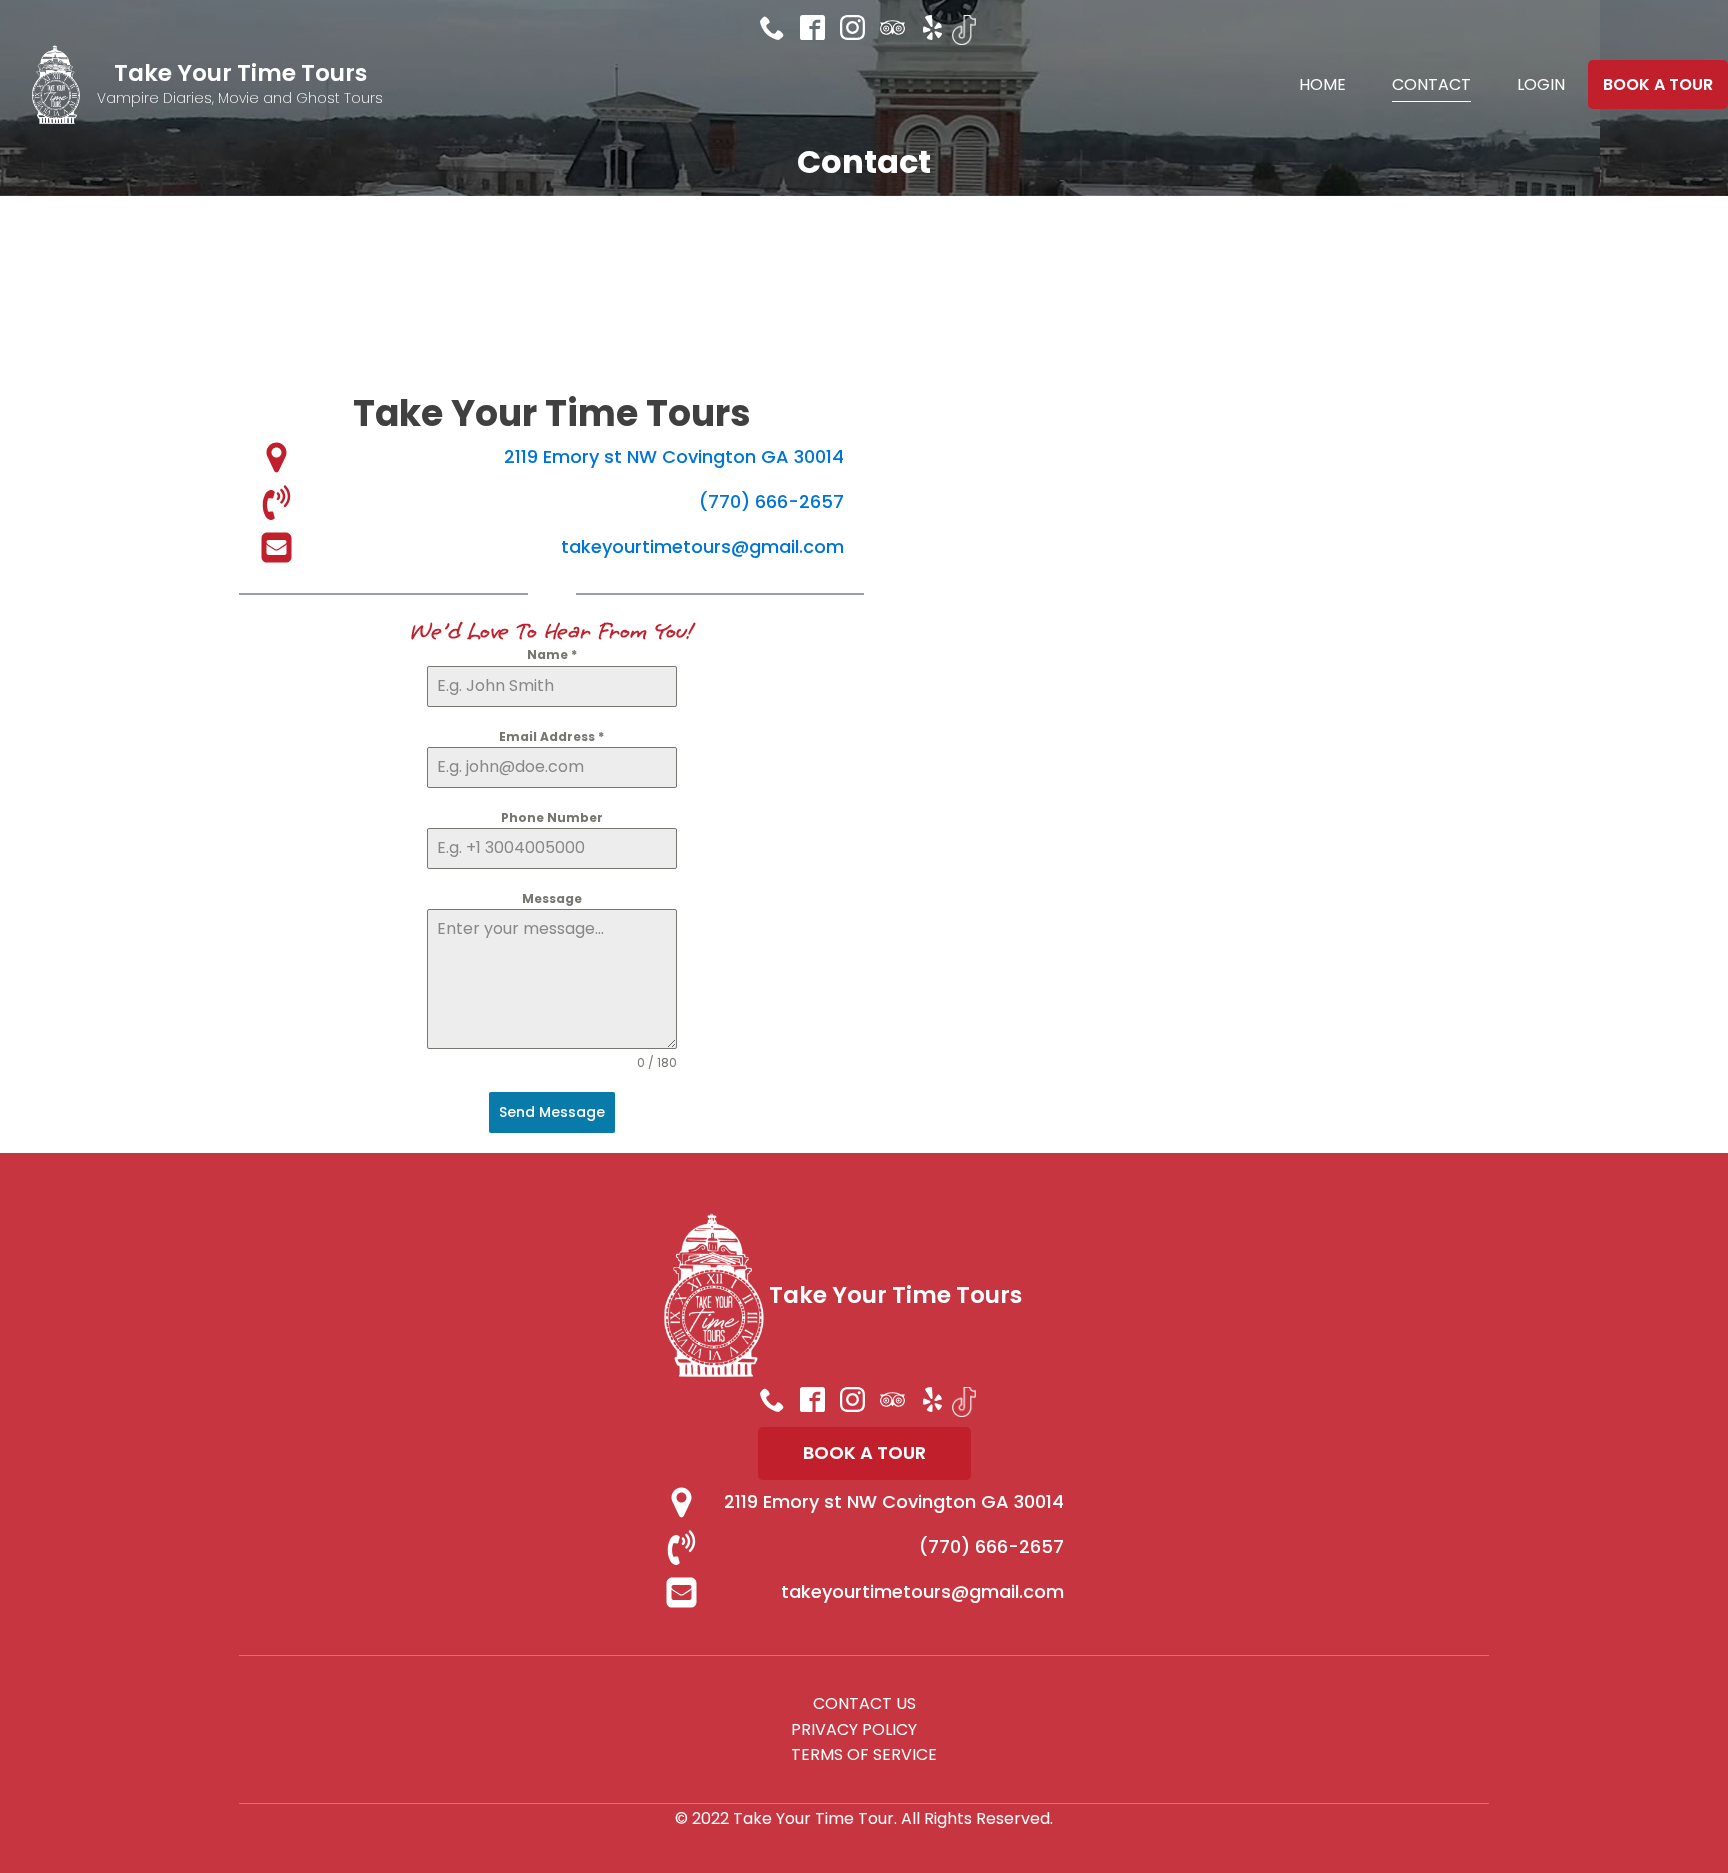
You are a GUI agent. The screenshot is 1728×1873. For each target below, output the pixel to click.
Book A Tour (1658, 84)
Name (552, 654)
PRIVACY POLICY (854, 1729)
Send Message (552, 1112)
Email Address (551, 736)
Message (552, 898)
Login (1541, 84)
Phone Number (552, 817)
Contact (1431, 84)
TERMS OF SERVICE (864, 1754)
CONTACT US (864, 1703)
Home (1322, 84)
